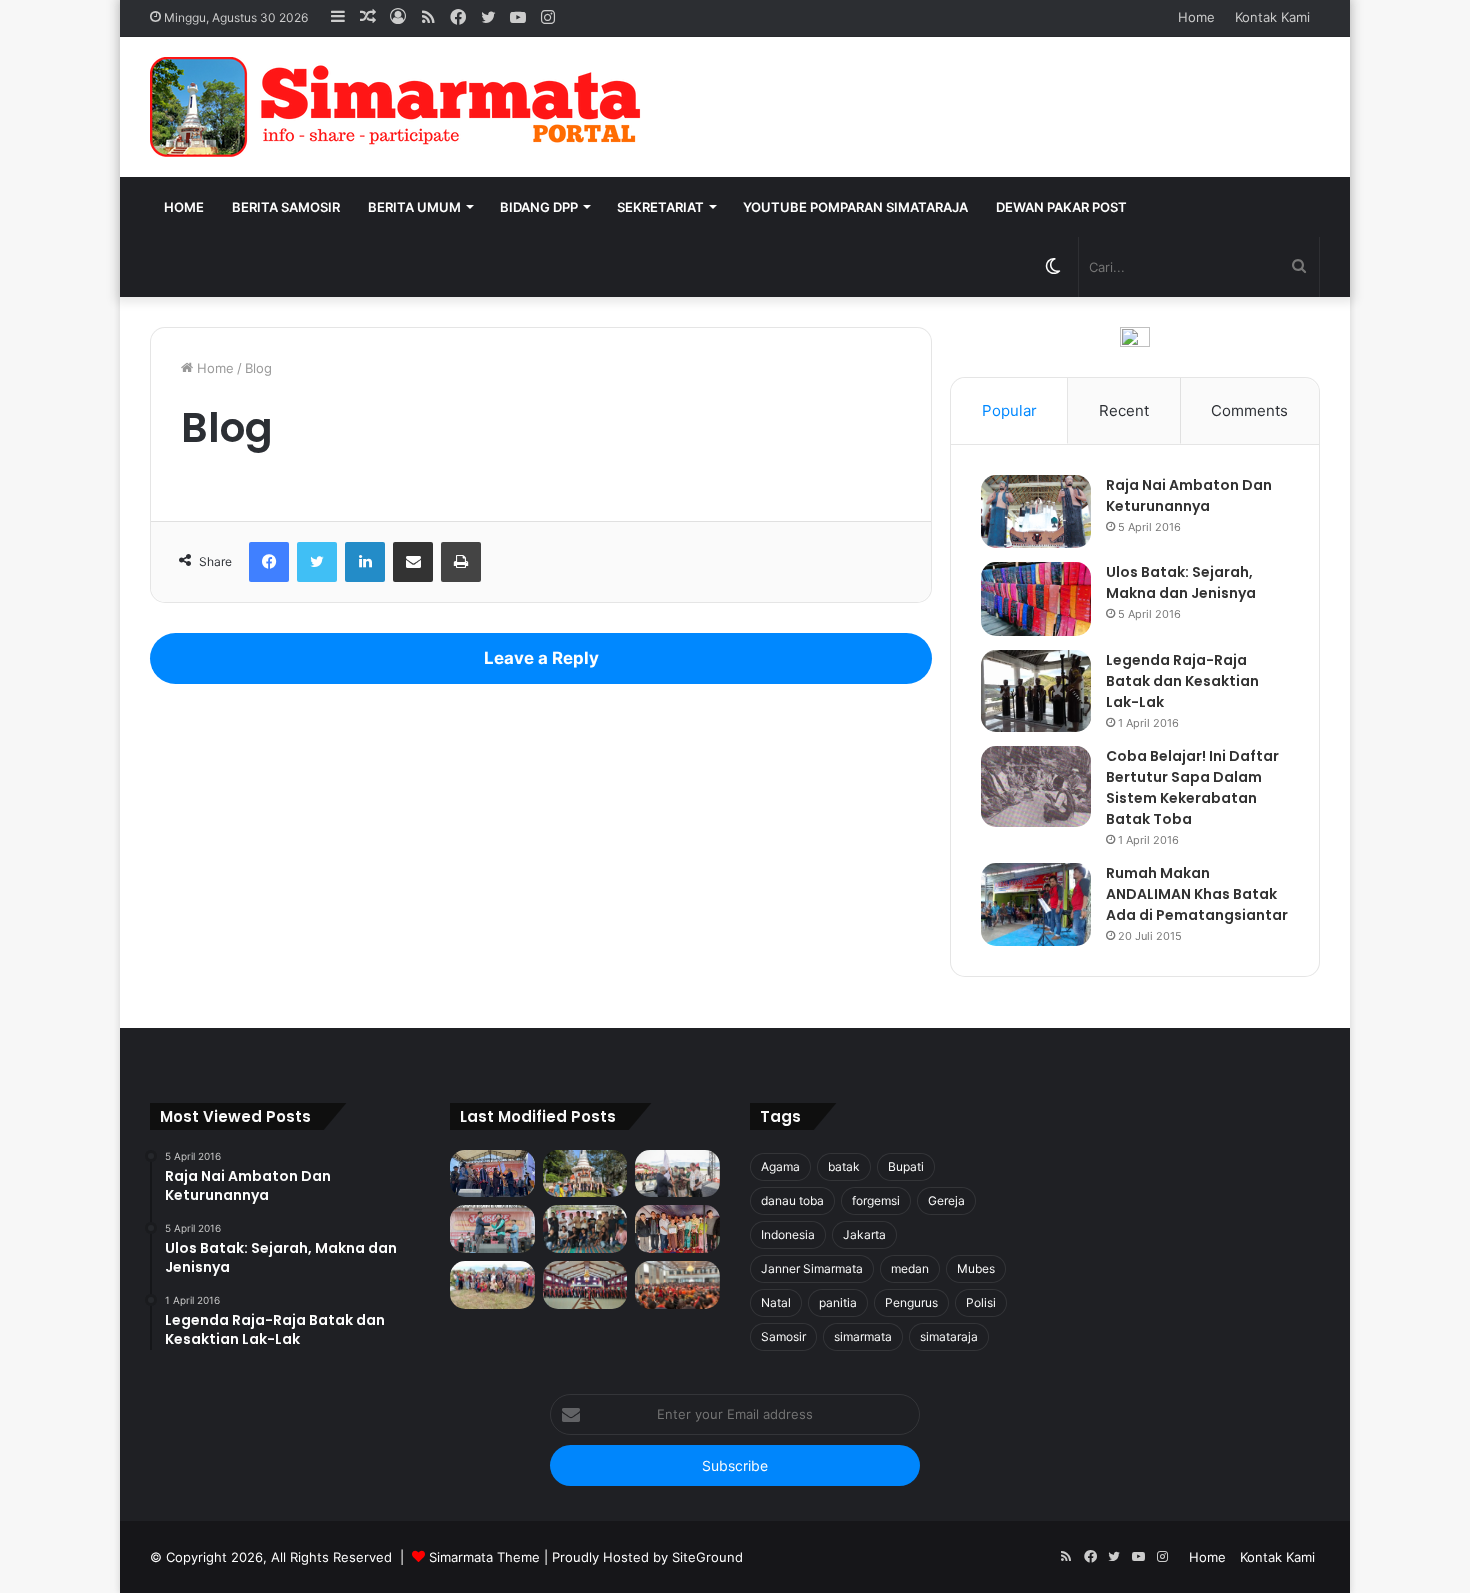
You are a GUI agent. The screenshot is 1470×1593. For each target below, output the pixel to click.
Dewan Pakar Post (1061, 207)
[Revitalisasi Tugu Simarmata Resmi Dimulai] (585, 1174)
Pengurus (911, 1302)
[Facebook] (269, 562)
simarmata (863, 1336)
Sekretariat (660, 207)
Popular (1009, 410)
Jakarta (864, 1234)
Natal (776, 1302)
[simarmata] (400, 107)
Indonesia (788, 1234)
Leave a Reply (541, 658)
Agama (780, 1166)
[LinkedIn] (365, 562)
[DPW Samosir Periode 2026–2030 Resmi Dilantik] (492, 1174)
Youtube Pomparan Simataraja (855, 207)
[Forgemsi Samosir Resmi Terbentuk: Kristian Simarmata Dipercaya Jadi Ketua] (585, 1229)
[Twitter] (317, 562)
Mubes (976, 1268)
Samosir (783, 1336)
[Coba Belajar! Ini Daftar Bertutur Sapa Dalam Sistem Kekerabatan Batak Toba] (1036, 786)
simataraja (949, 1336)
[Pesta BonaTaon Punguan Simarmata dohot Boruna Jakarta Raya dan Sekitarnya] (677, 1285)
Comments (1249, 410)
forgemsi (876, 1200)
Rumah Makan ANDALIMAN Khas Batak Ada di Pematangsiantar (1197, 894)
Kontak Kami (1272, 17)
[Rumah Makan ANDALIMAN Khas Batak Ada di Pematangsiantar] (1036, 904)
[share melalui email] (413, 562)
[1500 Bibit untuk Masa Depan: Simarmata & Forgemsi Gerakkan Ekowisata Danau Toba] (492, 1285)
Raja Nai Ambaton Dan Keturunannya (1189, 495)
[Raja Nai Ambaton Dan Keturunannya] (1036, 511)
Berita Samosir (286, 207)
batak (844, 1166)
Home (1196, 17)
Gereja (946, 1200)
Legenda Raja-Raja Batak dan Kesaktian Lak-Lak (1182, 681)
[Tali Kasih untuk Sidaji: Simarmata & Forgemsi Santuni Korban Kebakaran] (677, 1229)
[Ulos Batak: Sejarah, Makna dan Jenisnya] (1036, 599)
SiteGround (707, 1557)
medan (910, 1268)
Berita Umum (414, 207)
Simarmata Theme (484, 1557)
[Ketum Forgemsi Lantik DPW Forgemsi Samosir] (492, 1229)
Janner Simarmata (812, 1268)
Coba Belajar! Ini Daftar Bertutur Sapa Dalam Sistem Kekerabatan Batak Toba (1192, 787)
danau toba (792, 1200)
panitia (838, 1302)
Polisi (981, 1302)
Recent (1124, 410)
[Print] (461, 562)
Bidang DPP (539, 207)
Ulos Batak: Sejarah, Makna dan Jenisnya (1181, 582)
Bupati (906, 1166)
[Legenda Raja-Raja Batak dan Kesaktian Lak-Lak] (1036, 691)
